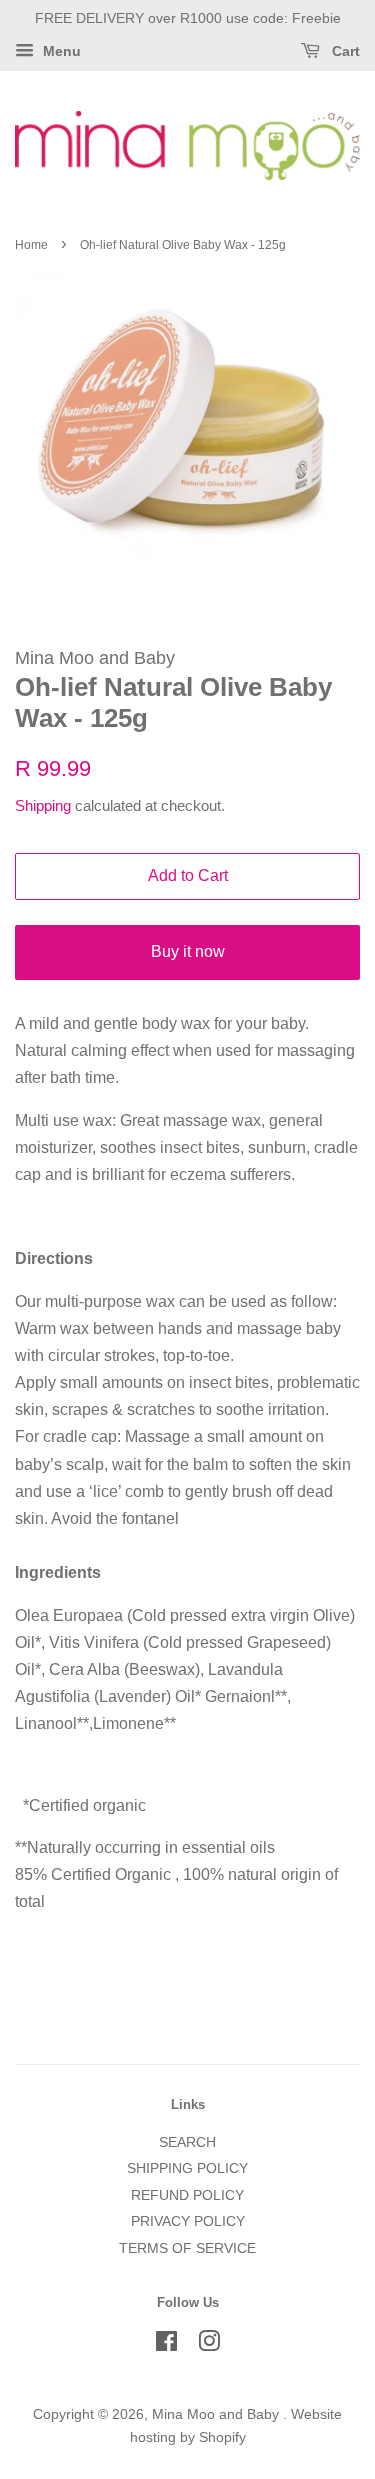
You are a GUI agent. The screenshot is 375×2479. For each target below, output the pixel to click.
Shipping (43, 805)
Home (31, 245)
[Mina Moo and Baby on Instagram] (209, 2345)
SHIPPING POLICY (187, 2168)
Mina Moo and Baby (217, 2414)
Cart (344, 51)
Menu (60, 51)
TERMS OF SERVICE (187, 2248)
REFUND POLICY (187, 2195)
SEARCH (187, 2142)
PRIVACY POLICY (188, 2221)
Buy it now (188, 951)
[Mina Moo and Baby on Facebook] (166, 2345)
